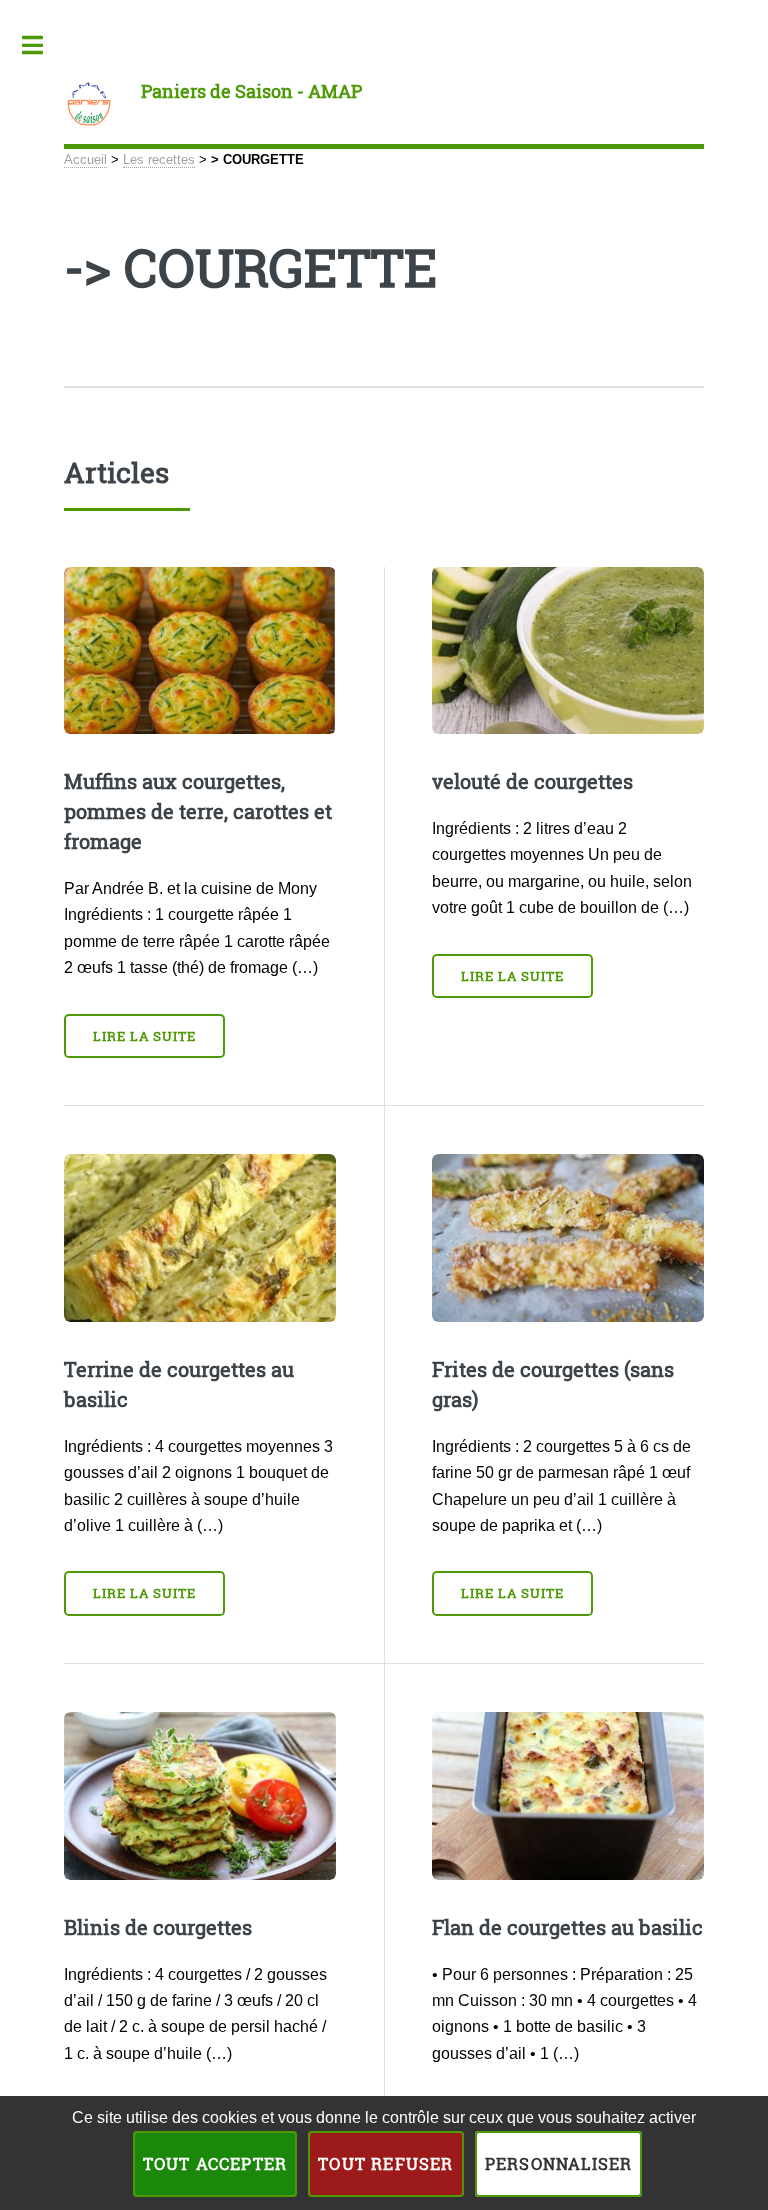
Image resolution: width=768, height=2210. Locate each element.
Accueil (85, 159)
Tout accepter (215, 2163)
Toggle (43, 45)
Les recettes (159, 159)
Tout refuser (385, 2163)
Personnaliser (559, 2163)
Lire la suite (144, 1036)
